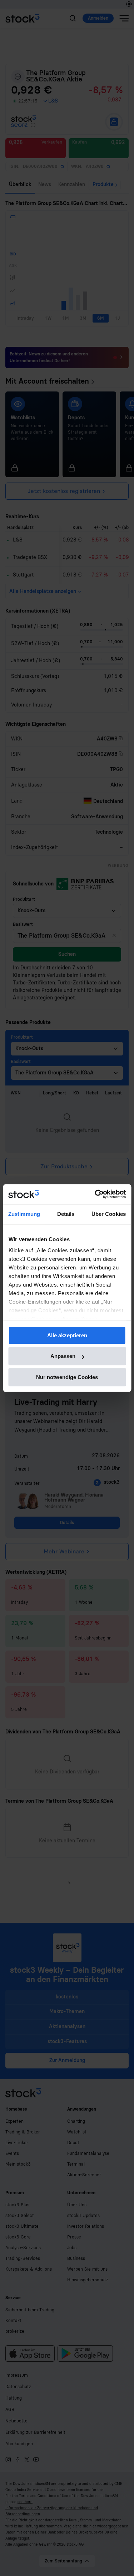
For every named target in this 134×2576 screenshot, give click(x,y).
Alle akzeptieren (67, 1335)
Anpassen (63, 1356)
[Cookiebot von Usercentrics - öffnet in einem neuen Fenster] (95, 1194)
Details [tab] (66, 1214)
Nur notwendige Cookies (67, 1377)
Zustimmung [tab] (24, 1214)
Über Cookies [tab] (109, 1214)
